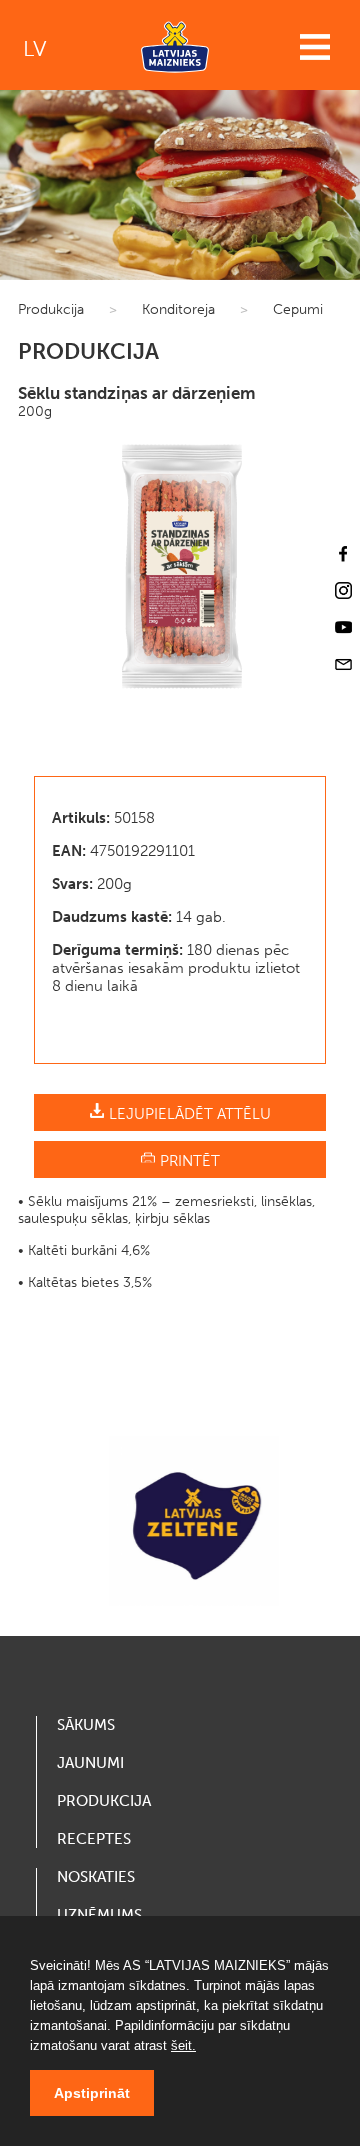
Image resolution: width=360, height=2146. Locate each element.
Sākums (86, 1725)
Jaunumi (90, 1763)
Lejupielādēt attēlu (188, 1114)
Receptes (94, 1839)
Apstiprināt (92, 2093)
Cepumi (298, 309)
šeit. (183, 2045)
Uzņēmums (99, 1915)
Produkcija (51, 309)
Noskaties (96, 1877)
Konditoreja (178, 309)
